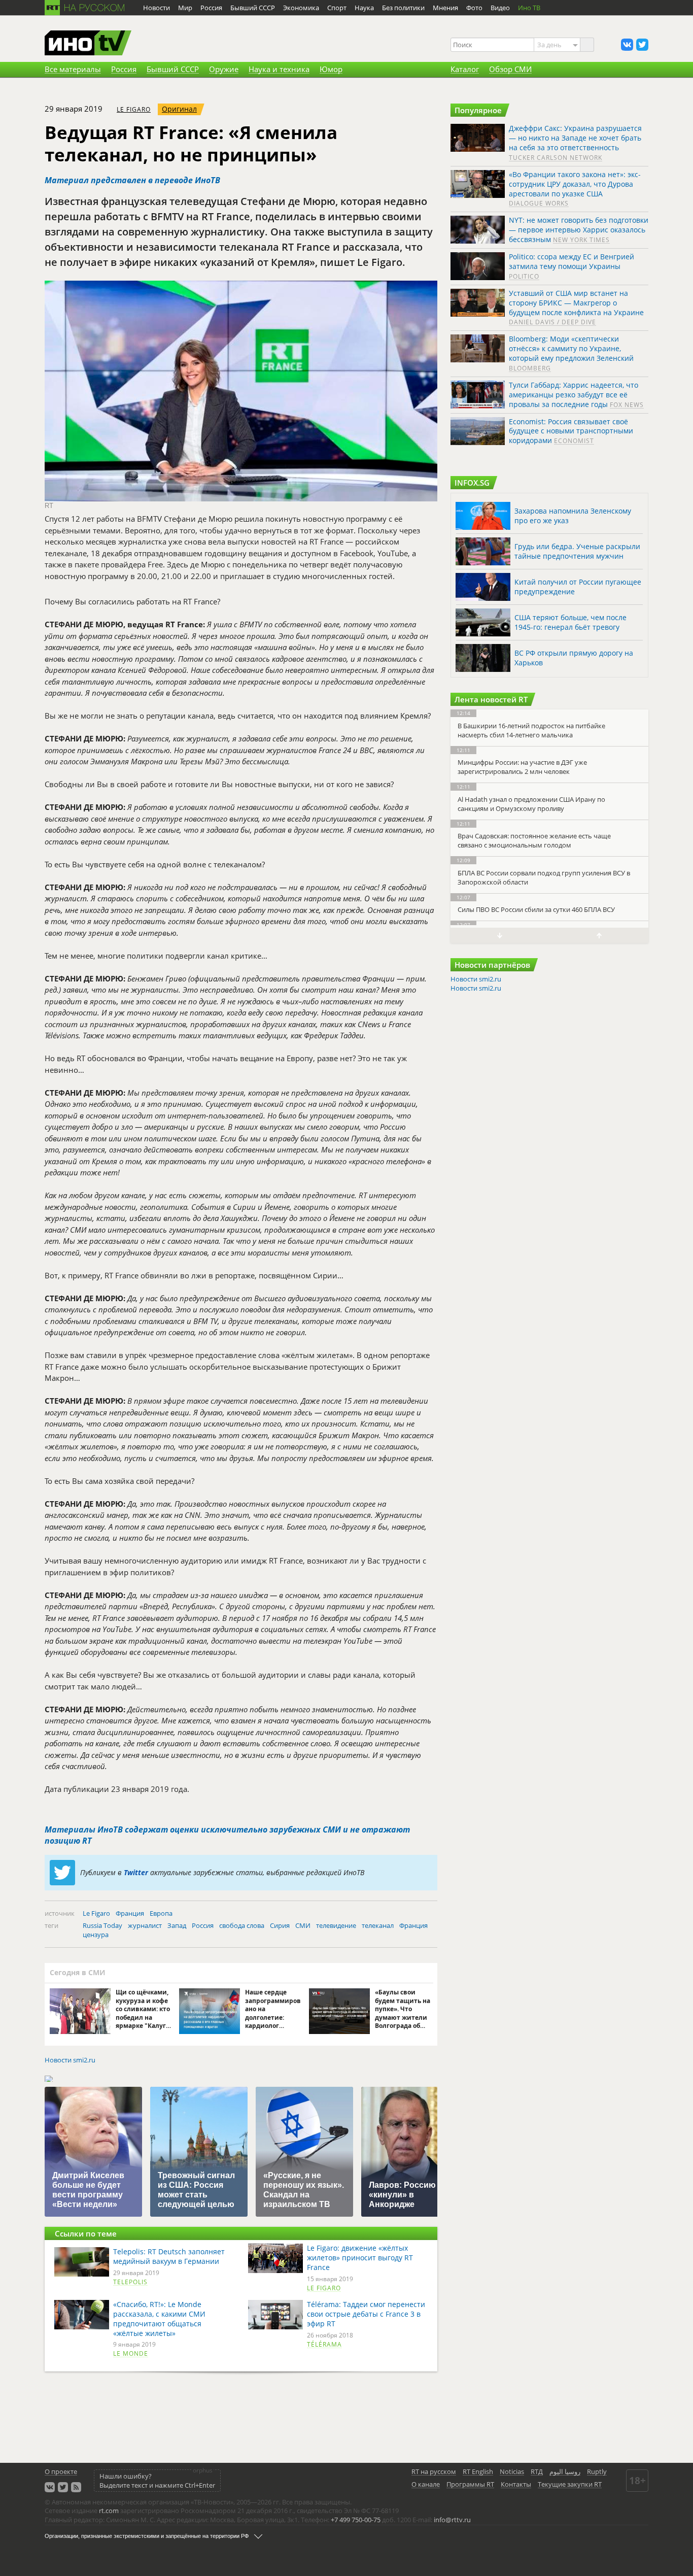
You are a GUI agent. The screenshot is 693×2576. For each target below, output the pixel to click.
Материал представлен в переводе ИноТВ (132, 180)
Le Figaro (134, 109)
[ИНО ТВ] (88, 44)
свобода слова (242, 1925)
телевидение (336, 1925)
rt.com (109, 2511)
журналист (145, 1925)
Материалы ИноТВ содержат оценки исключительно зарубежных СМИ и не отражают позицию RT (227, 1835)
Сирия (280, 1925)
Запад (177, 1925)
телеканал (378, 1925)
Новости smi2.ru (70, 2060)
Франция (130, 1913)
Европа (161, 1913)
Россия (203, 1925)
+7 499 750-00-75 (356, 2520)
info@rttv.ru (452, 2520)
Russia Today (102, 1925)
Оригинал (179, 109)
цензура (96, 1935)
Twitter (136, 1872)
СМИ (303, 1925)
